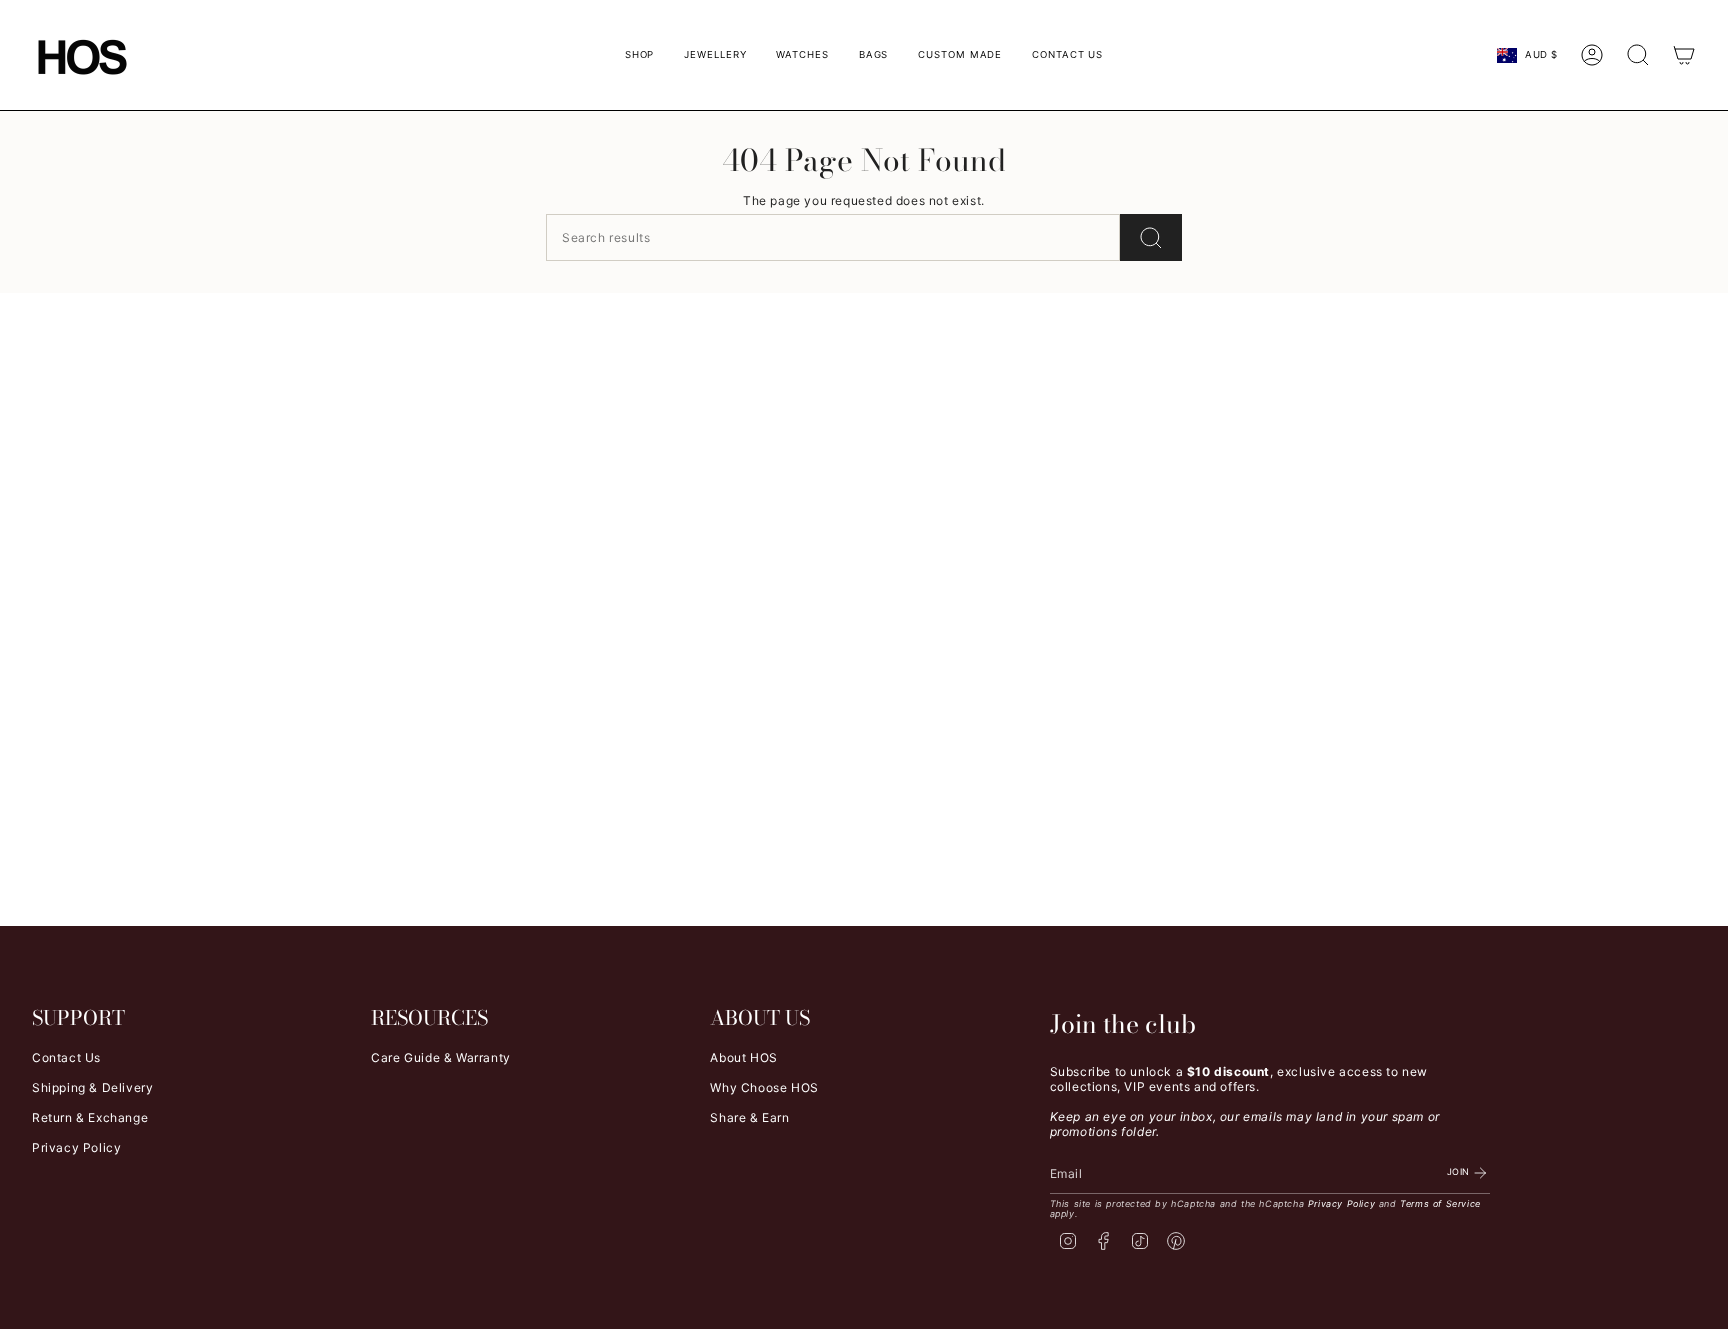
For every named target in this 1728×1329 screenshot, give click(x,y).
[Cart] (1684, 55)
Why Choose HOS (764, 1087)
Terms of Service (1440, 1203)
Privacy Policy (76, 1147)
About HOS (743, 1057)
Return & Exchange (90, 1117)
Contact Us (66, 1057)
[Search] (1151, 237)
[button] (640, 55)
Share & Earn (749, 1117)
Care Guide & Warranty (441, 1057)
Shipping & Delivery (92, 1087)
